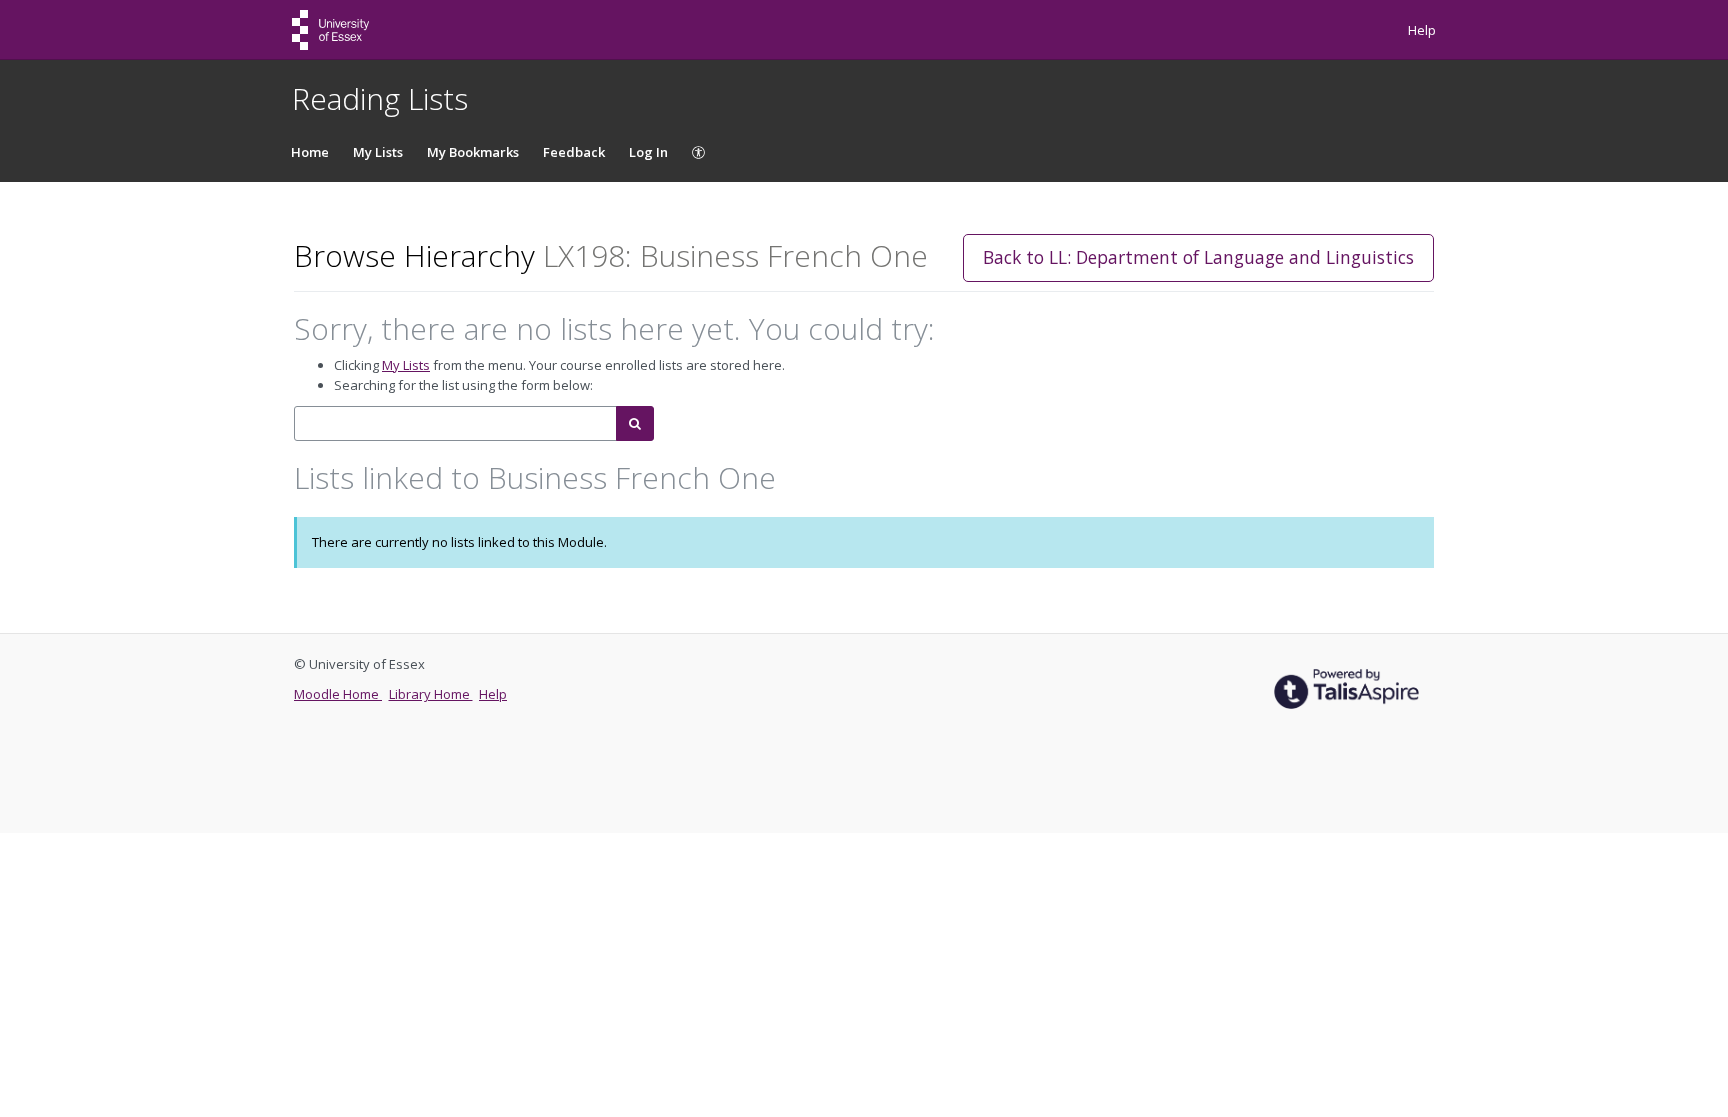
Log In (648, 152)
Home (310, 152)
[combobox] (455, 423)
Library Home (431, 694)
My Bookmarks (473, 152)
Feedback (574, 152)
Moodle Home (338, 694)
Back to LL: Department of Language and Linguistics (1198, 257)
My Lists (378, 152)
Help (1422, 30)
